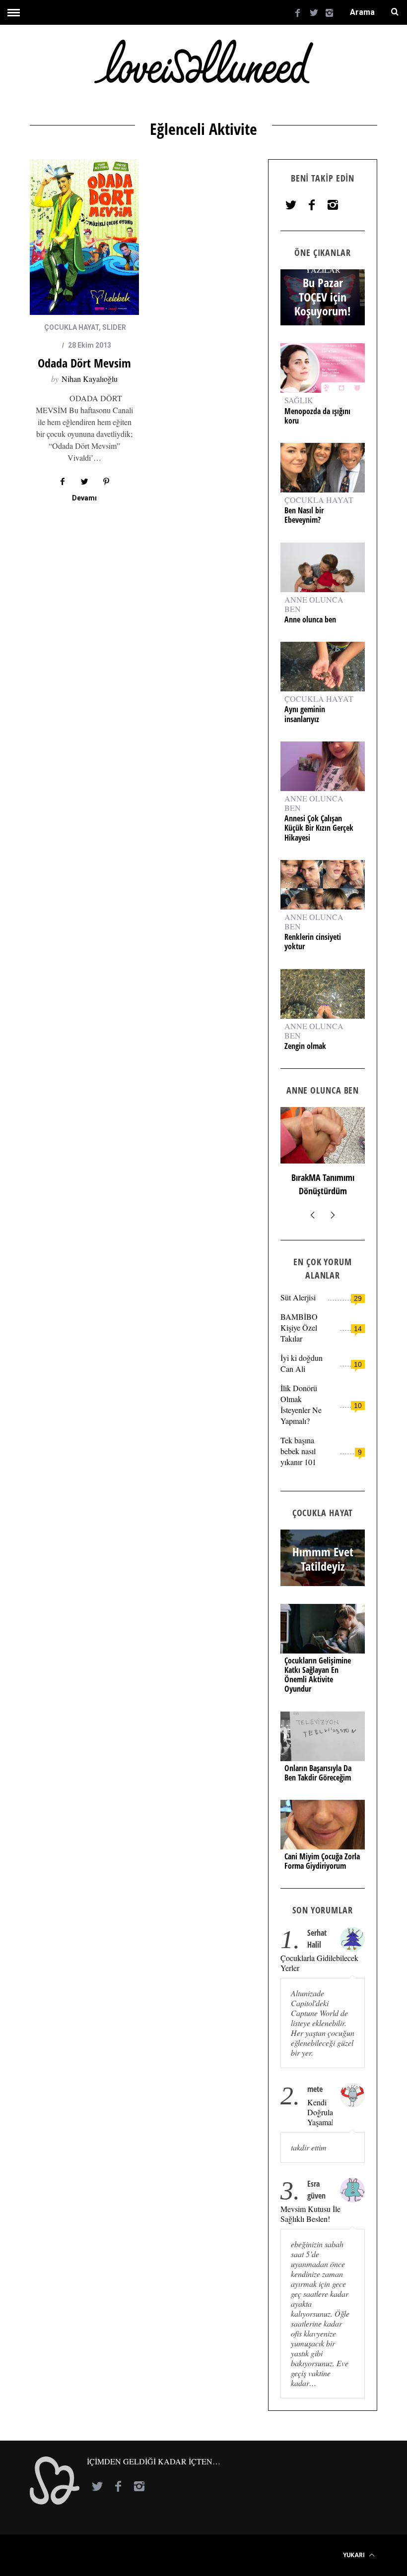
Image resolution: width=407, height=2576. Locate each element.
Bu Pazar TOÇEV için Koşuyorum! (323, 297)
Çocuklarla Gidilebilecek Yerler (319, 1963)
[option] (323, 1156)
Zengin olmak (305, 1046)
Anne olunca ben (310, 620)
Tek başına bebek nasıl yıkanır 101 (298, 1451)
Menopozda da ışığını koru (317, 416)
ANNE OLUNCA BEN (314, 604)
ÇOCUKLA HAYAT (71, 327)
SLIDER (114, 327)
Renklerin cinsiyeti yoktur (313, 942)
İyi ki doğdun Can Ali (302, 1363)
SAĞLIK (299, 400)
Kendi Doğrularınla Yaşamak (320, 2112)
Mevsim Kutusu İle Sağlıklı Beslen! (310, 2214)
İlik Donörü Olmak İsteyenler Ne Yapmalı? (301, 1404)
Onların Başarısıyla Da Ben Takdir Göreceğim (318, 1773)
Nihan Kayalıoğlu (90, 379)
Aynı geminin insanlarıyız (305, 714)
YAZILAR (323, 269)
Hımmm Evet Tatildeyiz (323, 1559)
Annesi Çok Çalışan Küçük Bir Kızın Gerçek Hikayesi (319, 828)
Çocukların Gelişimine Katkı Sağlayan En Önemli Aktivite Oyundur (318, 1675)
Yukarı (355, 2555)
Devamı (84, 498)
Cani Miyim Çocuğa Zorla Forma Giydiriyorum (322, 1861)
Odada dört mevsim (84, 363)
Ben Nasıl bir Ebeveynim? (304, 515)
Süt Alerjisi (298, 1297)
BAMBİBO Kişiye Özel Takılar (299, 1327)
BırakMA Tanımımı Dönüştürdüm (323, 1184)
